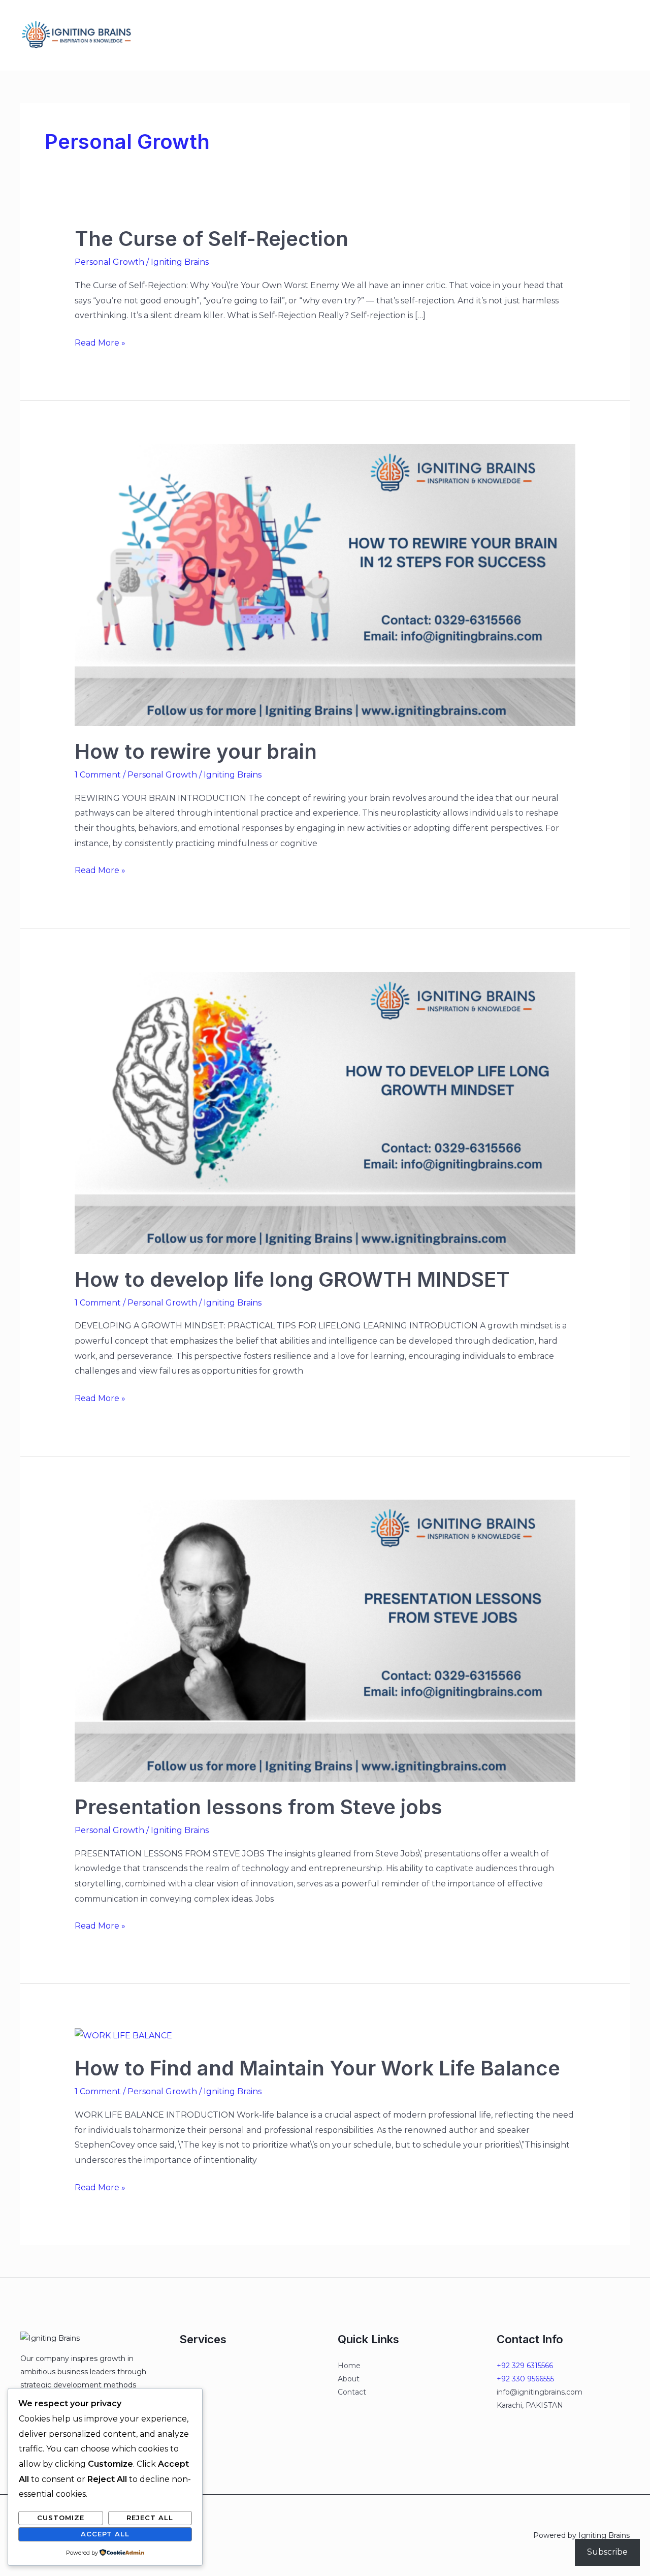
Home (160, 35)
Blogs (194, 35)
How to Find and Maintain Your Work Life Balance (317, 2068)
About (336, 35)
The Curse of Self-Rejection (212, 239)
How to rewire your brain (196, 751)
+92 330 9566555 (525, 2379)
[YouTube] (502, 36)
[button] (573, 35)
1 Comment (98, 775)
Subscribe (607, 2552)
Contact (298, 35)
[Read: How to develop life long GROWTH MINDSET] (325, 1112)
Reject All (150, 2518)
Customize (61, 2518)
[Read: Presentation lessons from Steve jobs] (325, 1640)
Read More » (100, 342)
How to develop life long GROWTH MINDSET (292, 1279)
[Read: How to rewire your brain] (325, 585)
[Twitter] (459, 36)
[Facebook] (438, 36)
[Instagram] (480, 36)
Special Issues (244, 35)
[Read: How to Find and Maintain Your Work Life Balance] (123, 2035)
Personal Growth (109, 262)
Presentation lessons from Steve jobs (258, 1807)
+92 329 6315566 (525, 2366)
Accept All (105, 2534)
